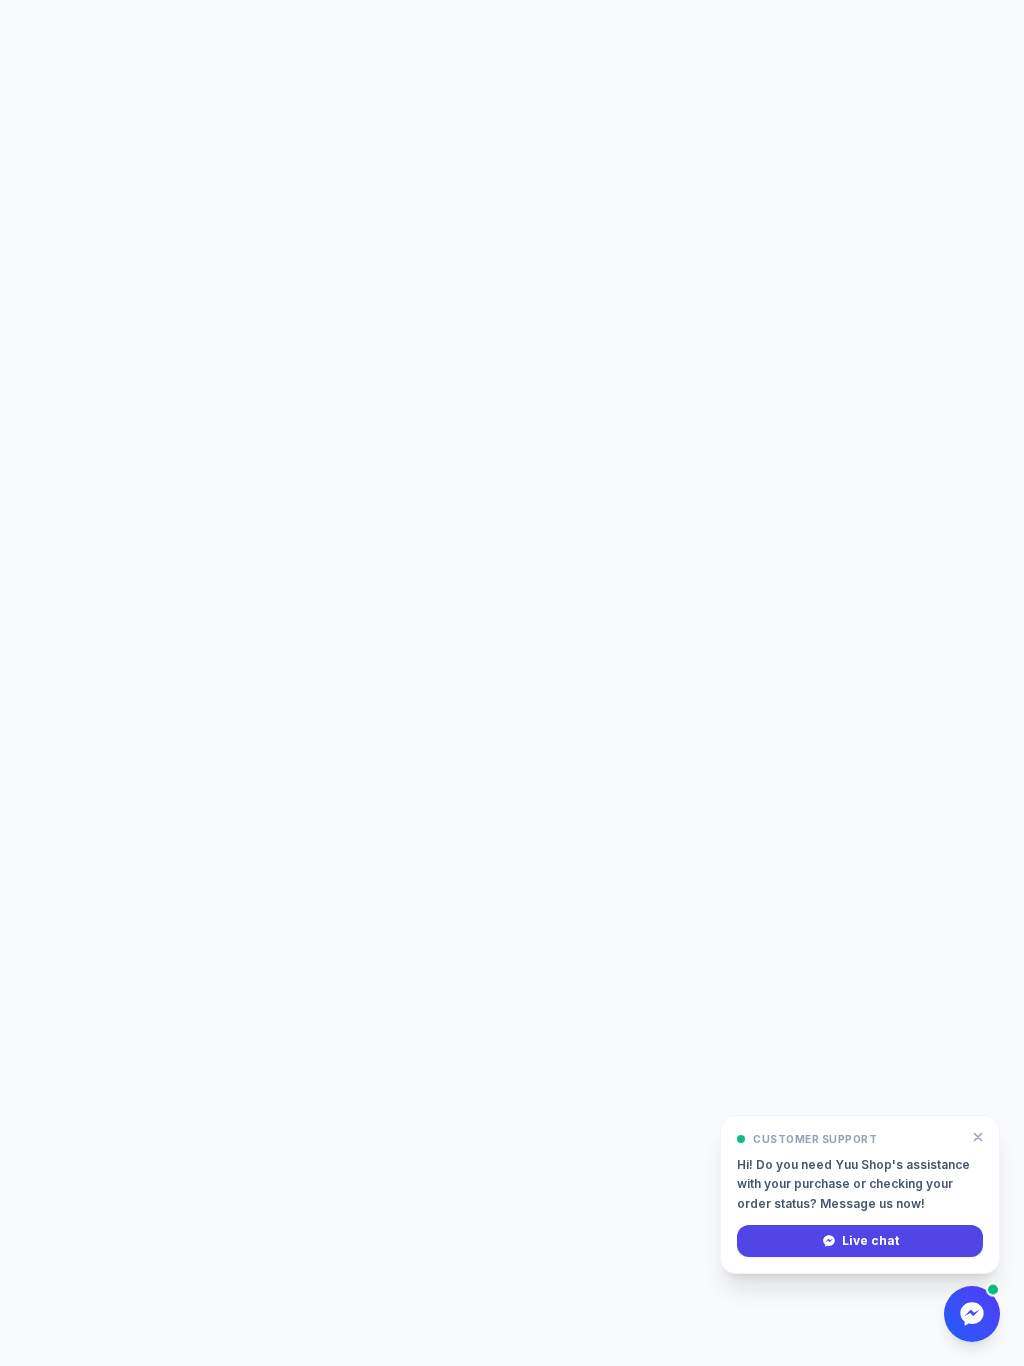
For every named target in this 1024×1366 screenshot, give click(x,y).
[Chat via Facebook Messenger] (972, 1314)
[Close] (978, 1137)
